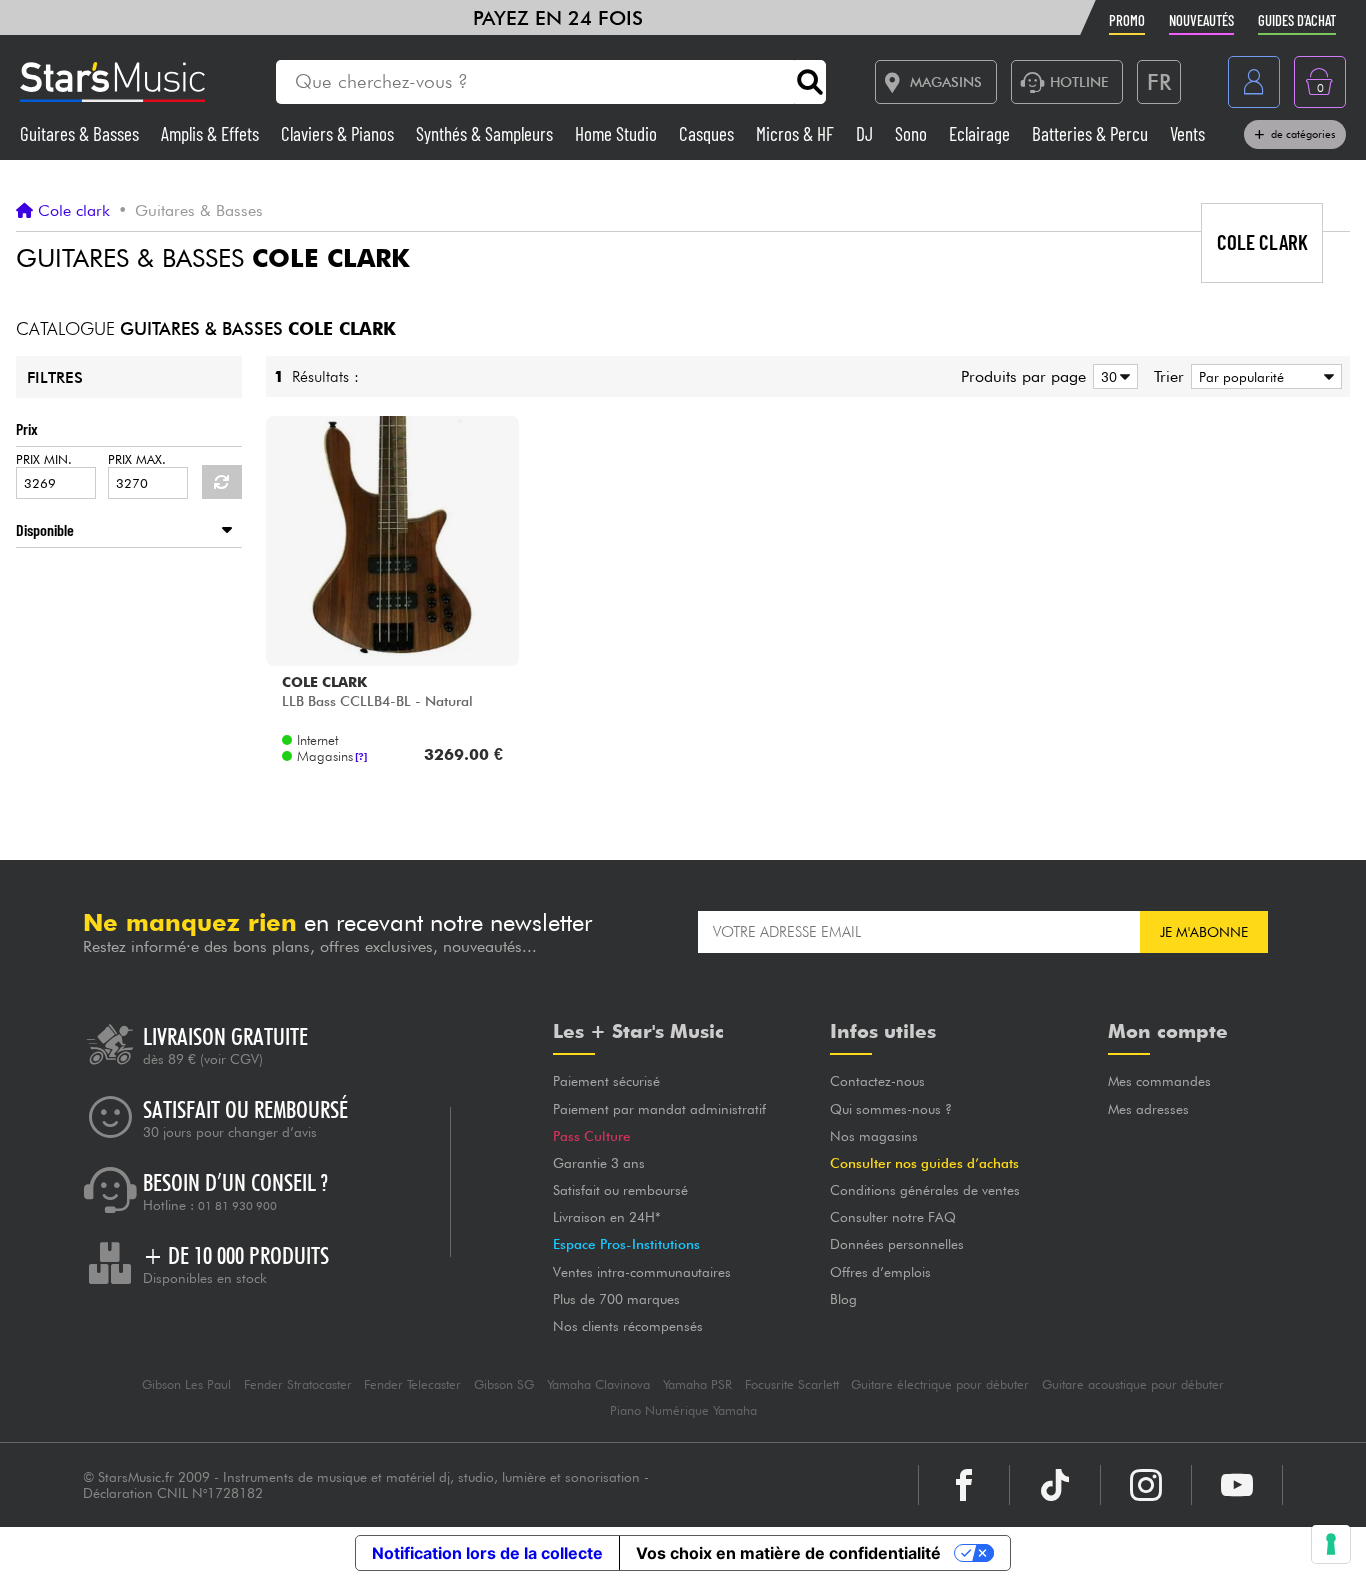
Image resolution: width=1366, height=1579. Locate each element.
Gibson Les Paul (186, 1384)
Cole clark (74, 211)
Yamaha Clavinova (598, 1384)
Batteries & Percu (1092, 133)
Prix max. (137, 459)
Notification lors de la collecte (487, 1553)
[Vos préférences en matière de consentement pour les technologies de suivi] (1331, 1544)
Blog (843, 1299)
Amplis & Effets (212, 133)
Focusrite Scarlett (792, 1384)
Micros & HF (797, 133)
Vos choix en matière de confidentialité (788, 1553)
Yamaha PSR (697, 1384)
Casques (708, 133)
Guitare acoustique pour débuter (1133, 1384)
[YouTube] (1237, 1485)
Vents (1187, 133)
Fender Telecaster (412, 1384)
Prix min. (44, 459)
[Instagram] (1146, 1485)
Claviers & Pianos (339, 133)
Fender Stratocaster (298, 1384)
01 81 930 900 (237, 1206)
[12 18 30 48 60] (1112, 376)
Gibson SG (504, 1384)
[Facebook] (964, 1485)
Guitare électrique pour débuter (940, 1384)
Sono (913, 133)
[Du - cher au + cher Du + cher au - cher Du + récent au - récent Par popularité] (1263, 376)
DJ (866, 133)
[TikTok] (1055, 1485)
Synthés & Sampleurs (486, 133)
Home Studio (618, 133)
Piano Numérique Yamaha (683, 1410)
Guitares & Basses (81, 133)
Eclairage (981, 133)
